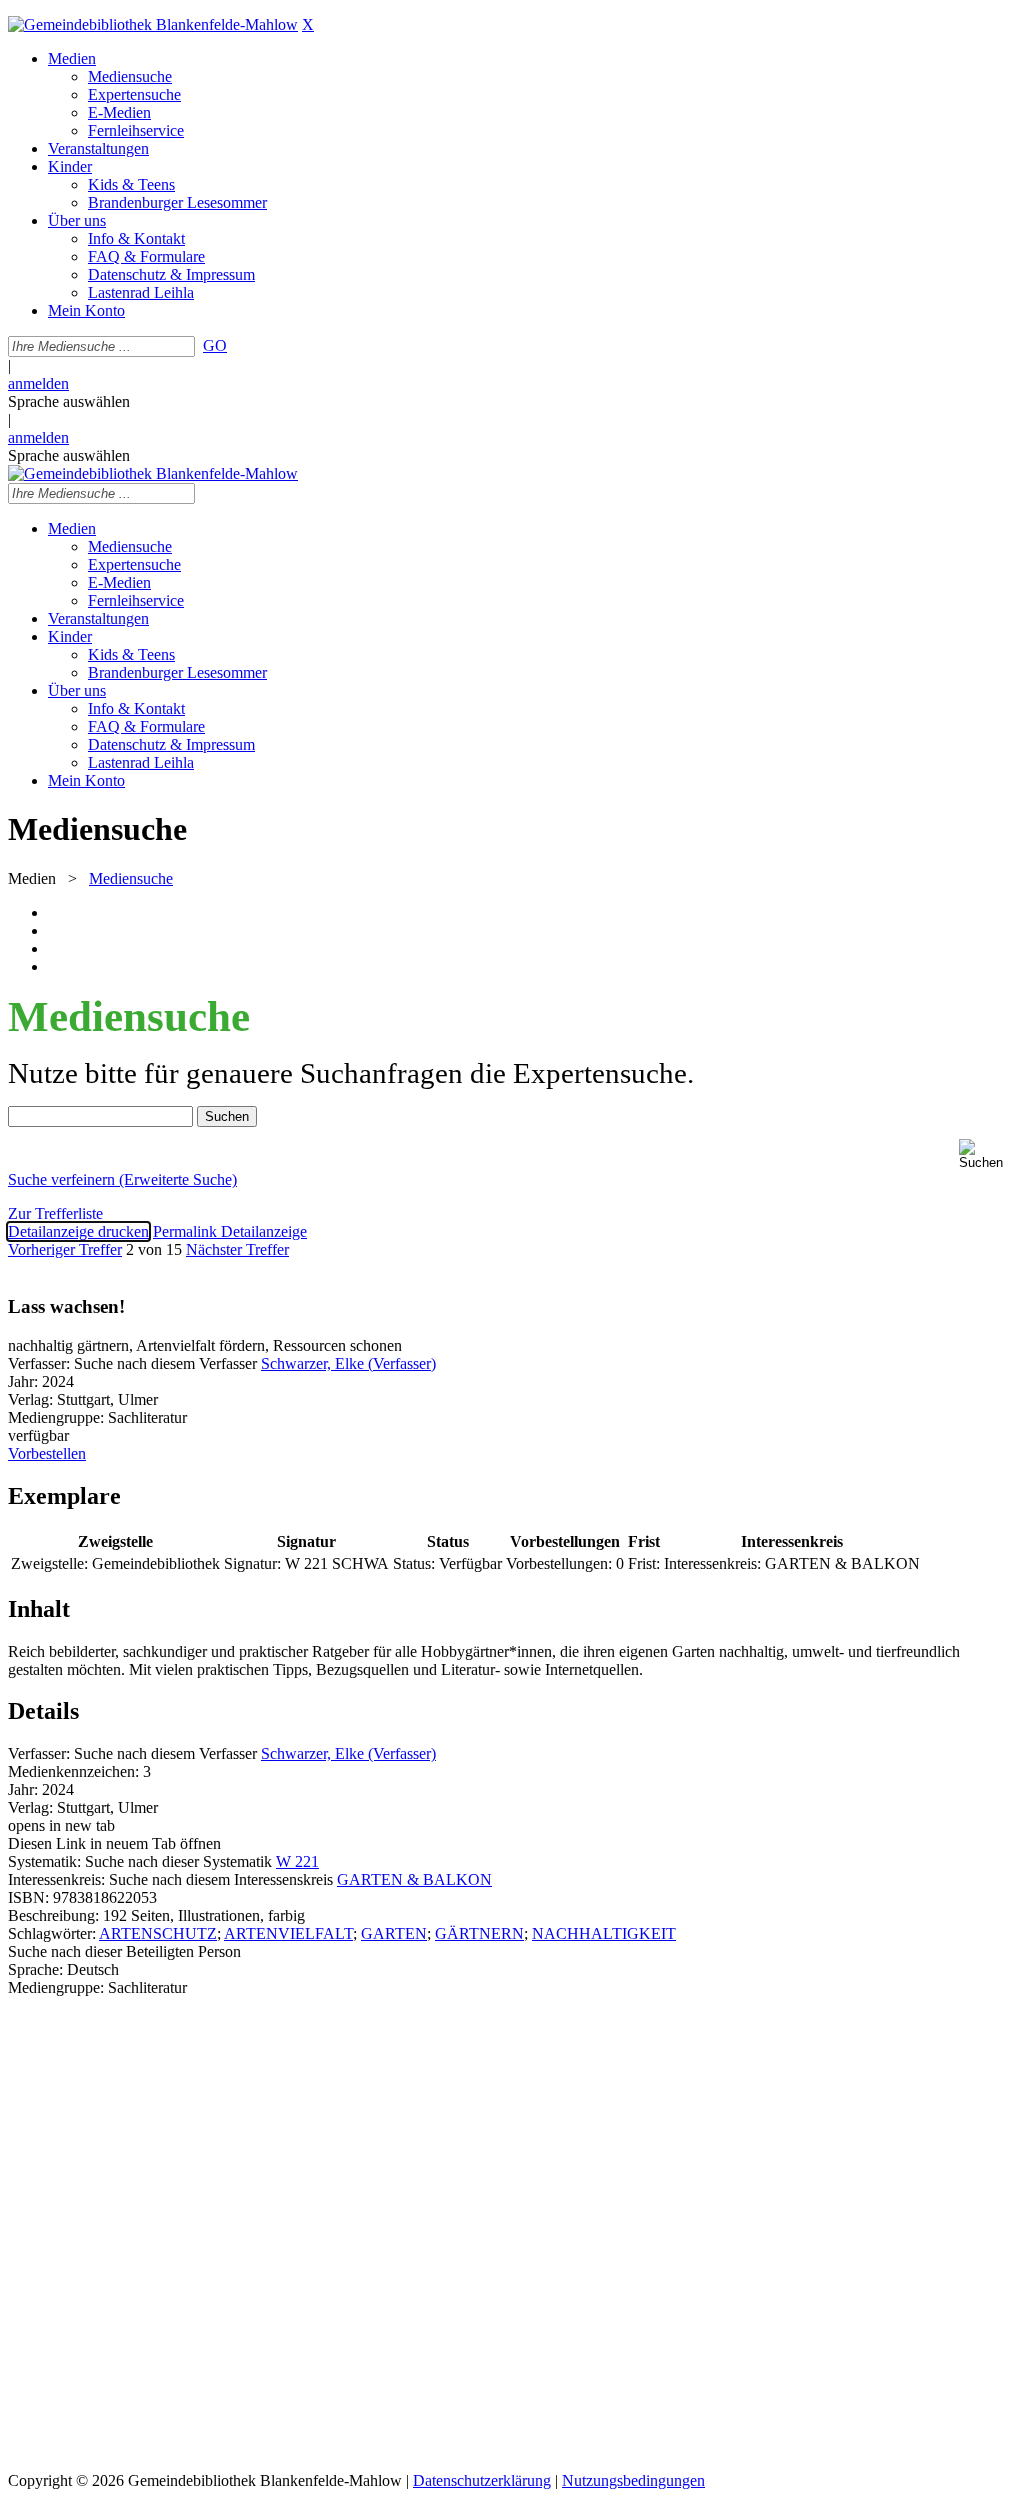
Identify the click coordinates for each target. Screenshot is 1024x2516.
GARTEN (394, 1933)
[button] (987, 1154)
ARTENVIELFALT (288, 1933)
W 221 (297, 1861)
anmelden (38, 383)
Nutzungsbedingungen (633, 2480)
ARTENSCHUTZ (158, 1933)
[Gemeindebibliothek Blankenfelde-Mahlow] (153, 24)
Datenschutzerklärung (482, 2480)
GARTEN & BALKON (414, 1879)
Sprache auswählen (69, 401)
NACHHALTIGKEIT (604, 1933)
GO (215, 345)
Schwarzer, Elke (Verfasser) (348, 1363)
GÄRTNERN (479, 1933)
